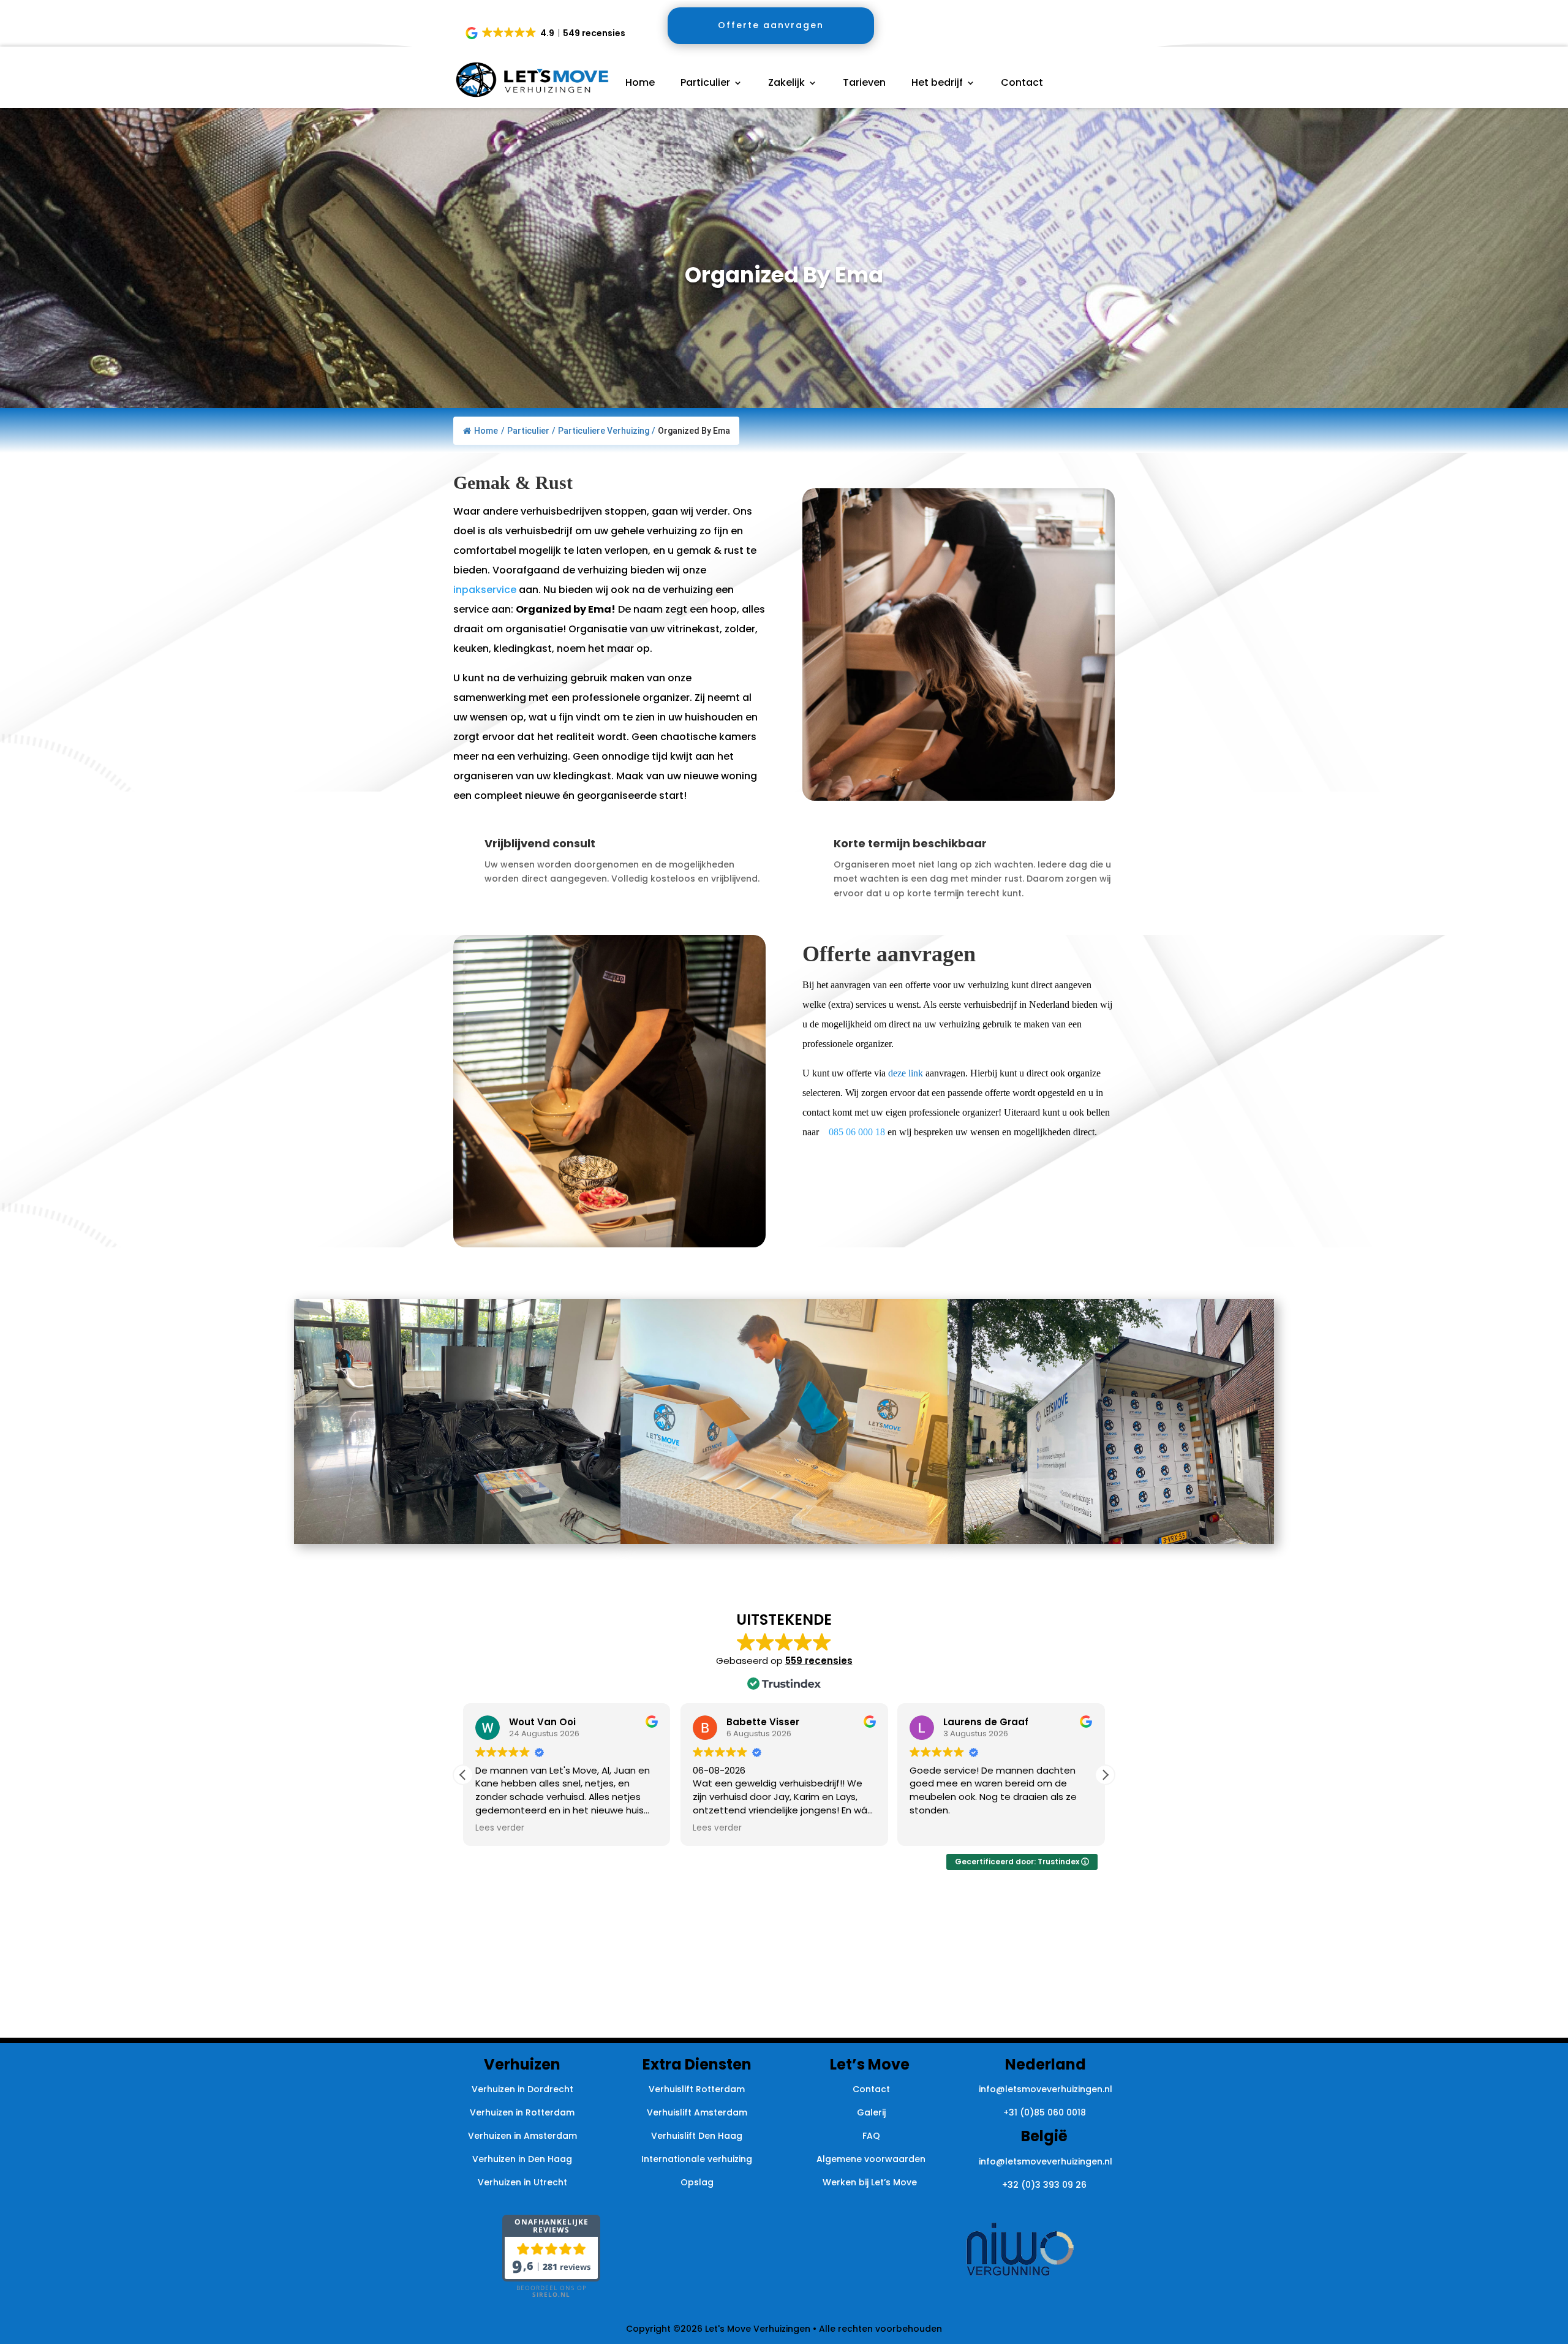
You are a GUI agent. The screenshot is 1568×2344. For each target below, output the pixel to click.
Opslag (697, 2182)
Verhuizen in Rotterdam (522, 2112)
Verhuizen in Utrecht (522, 2182)
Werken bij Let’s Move (871, 2182)
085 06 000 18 (857, 1132)
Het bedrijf (937, 84)
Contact (1022, 84)
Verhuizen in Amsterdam (522, 2136)
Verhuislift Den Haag (697, 2136)
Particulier (705, 84)
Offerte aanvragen (771, 25)
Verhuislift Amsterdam (697, 2112)
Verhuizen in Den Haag (522, 2159)
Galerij (871, 2112)
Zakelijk (786, 84)
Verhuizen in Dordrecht (522, 2089)
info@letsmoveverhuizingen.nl (1046, 2089)
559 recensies (819, 1661)
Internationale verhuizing (697, 2159)
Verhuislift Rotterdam (697, 2089)
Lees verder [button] (500, 1828)
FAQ (871, 2136)
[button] (546, 33)
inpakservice (486, 590)
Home (640, 84)
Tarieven (864, 84)
